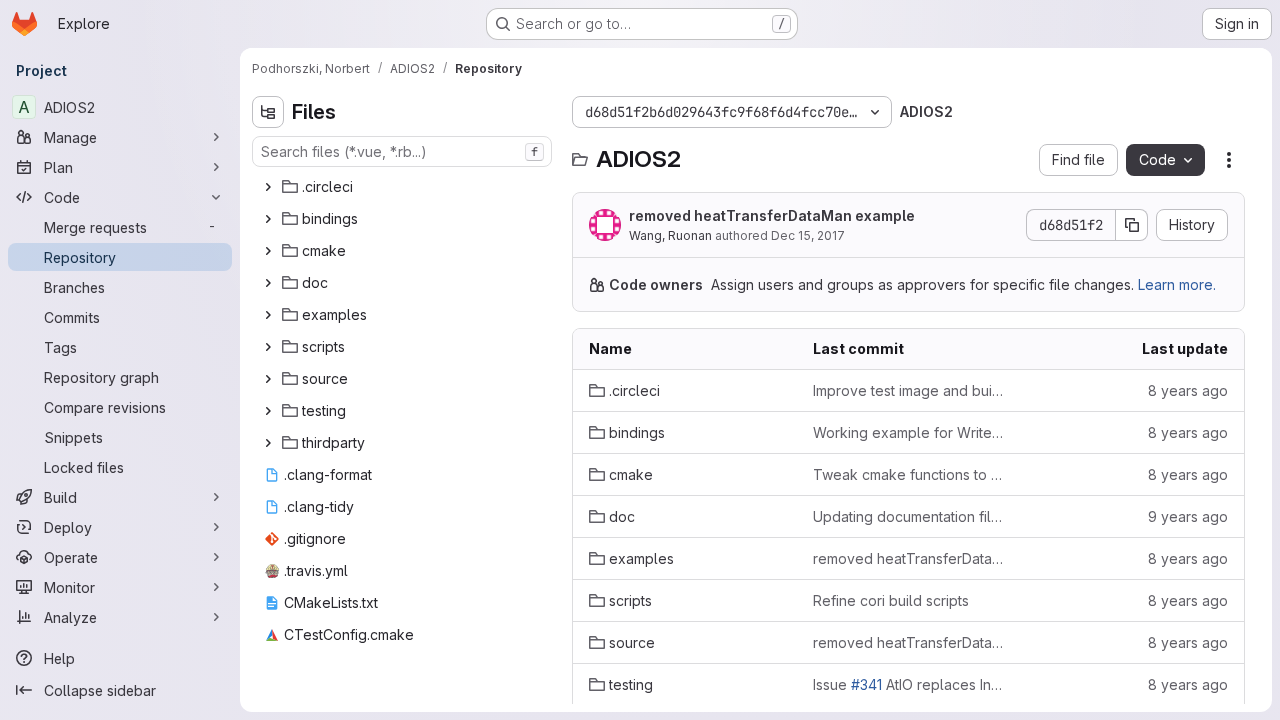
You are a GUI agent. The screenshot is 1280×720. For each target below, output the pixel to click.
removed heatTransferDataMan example (772, 215)
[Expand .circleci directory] (268, 187)
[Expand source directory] (268, 379)
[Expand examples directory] (268, 315)
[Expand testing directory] (268, 411)
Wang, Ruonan (670, 235)
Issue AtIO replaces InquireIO (909, 684)
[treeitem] (404, 187)
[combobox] (402, 151)
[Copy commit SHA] (1132, 225)
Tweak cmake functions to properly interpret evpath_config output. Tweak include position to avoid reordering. (909, 474)
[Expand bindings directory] (268, 219)
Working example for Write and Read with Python (909, 432)
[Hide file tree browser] (268, 112)
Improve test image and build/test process (909, 390)
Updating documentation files (909, 516)
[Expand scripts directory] (268, 347)
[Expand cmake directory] (268, 251)
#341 (866, 684)
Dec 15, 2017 (808, 235)
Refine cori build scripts (891, 600)
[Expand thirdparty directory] (268, 443)
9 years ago (1188, 516)
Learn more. (1177, 284)
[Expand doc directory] (268, 283)
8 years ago (1188, 390)
